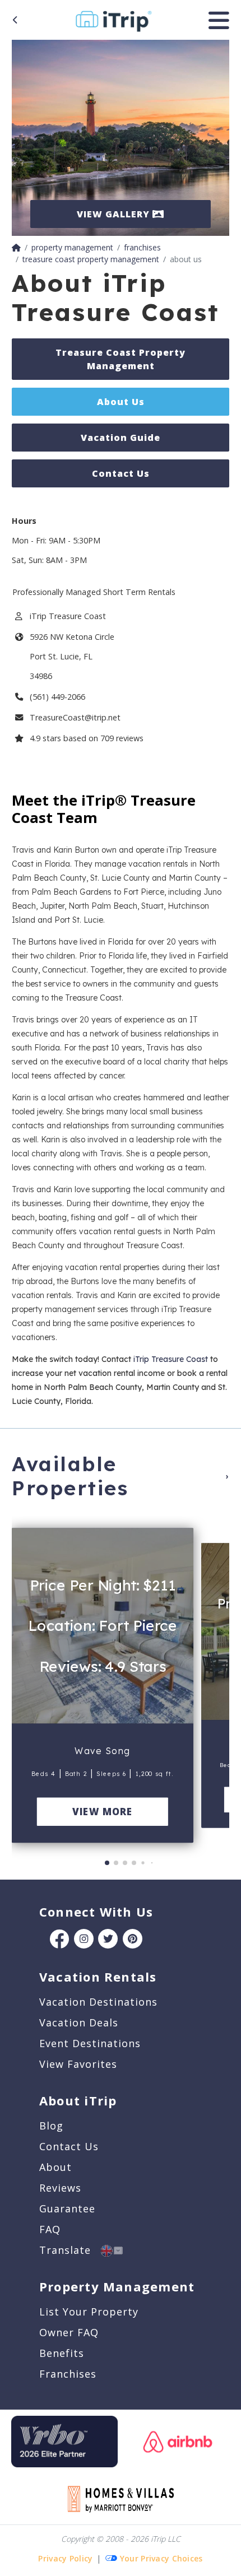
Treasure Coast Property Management (121, 359)
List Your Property (89, 2312)
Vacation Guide (121, 438)
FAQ (50, 2229)
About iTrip (78, 2100)
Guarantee (67, 2208)
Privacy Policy (65, 2558)
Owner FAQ (69, 2332)
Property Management (117, 2286)
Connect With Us (96, 1912)
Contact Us (121, 473)
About (55, 2167)
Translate (70, 2250)
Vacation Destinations (98, 2002)
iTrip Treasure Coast (171, 1359)
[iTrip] (113, 18)
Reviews (60, 2188)
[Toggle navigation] (219, 20)
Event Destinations (90, 2043)
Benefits (62, 2353)
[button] (24, 1681)
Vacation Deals (79, 2022)
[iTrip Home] (16, 247)
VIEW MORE (102, 1812)
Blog (51, 2126)
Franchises (68, 2374)
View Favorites (78, 2064)
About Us (121, 402)
